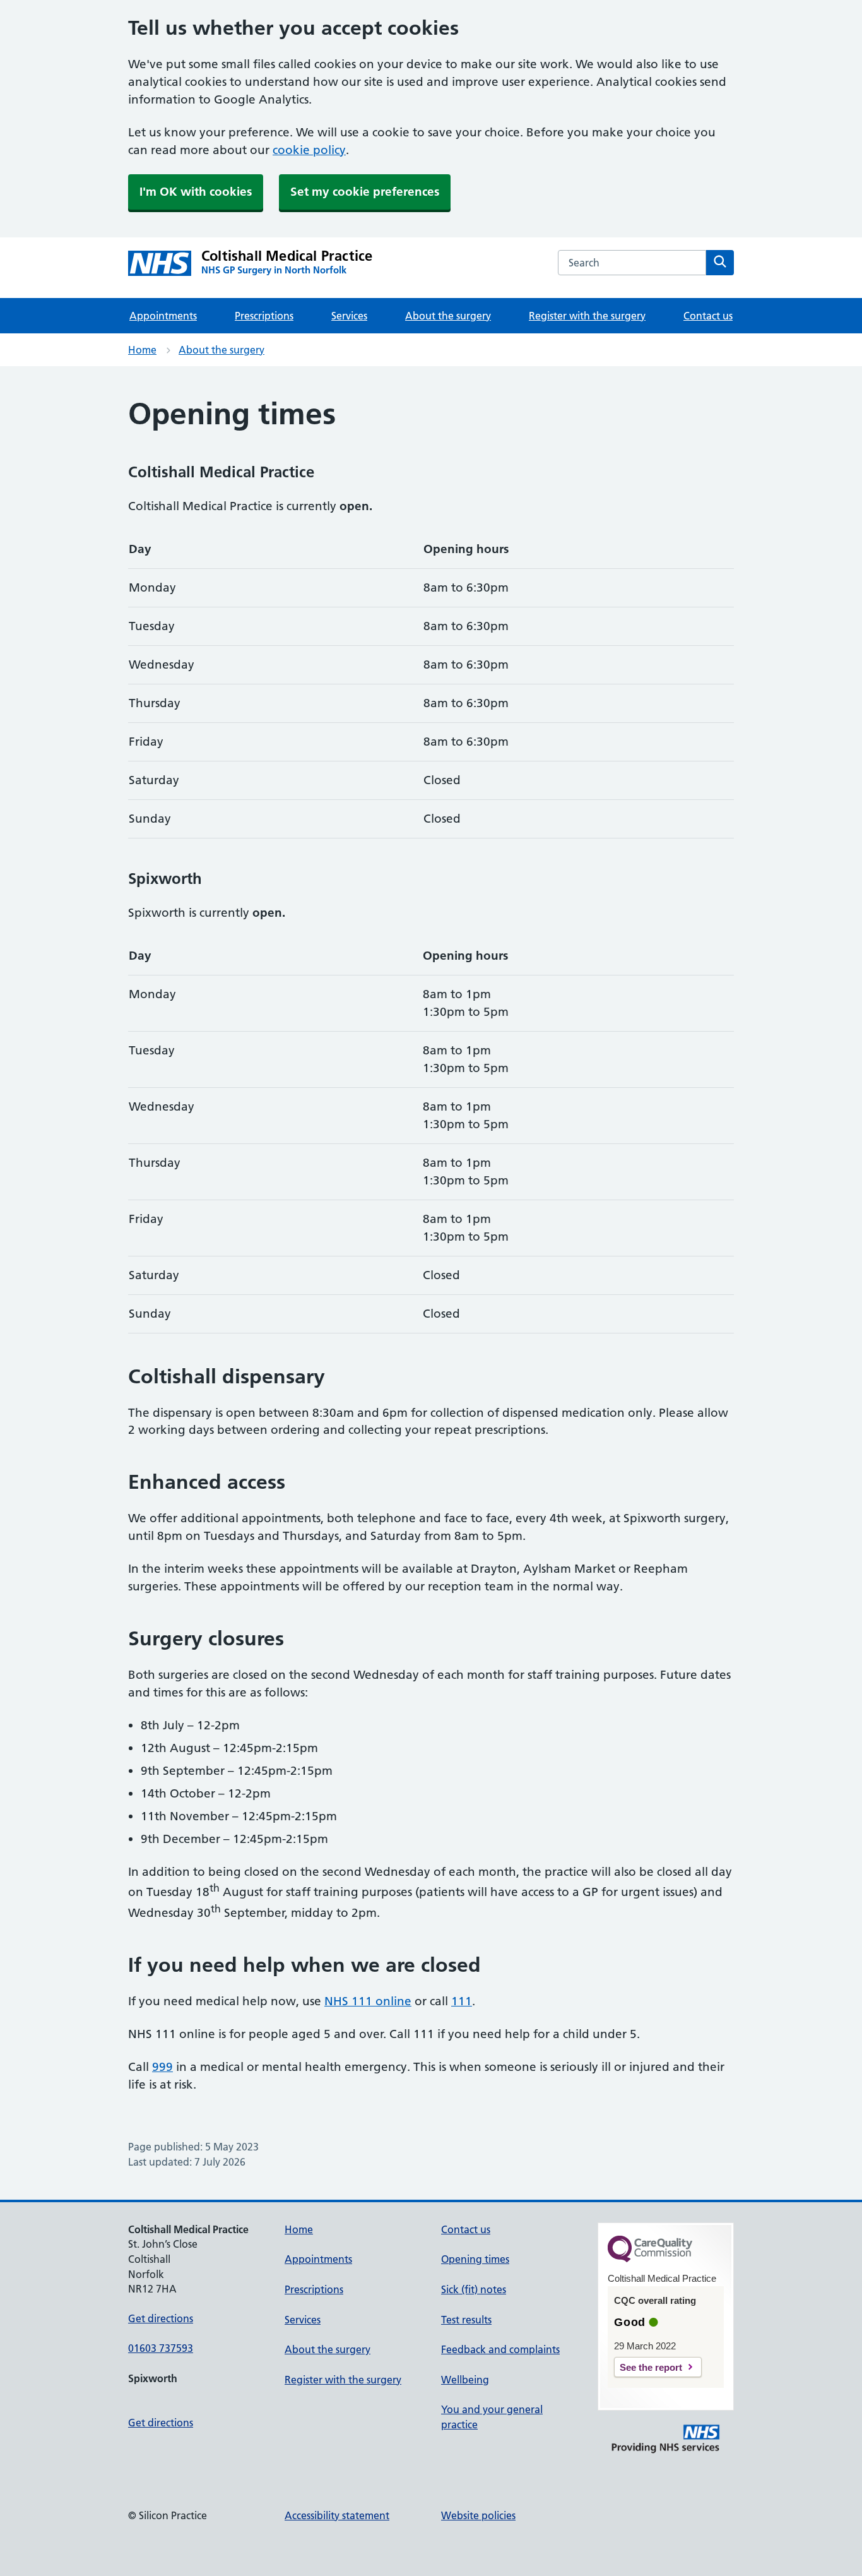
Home (142, 350)
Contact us (708, 316)
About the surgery (448, 316)
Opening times (475, 2259)
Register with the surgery (587, 316)
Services (349, 316)
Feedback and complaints (500, 2349)
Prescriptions (264, 316)
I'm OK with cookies (196, 192)
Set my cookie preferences (365, 192)
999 (162, 2067)
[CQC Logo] (650, 2259)
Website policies (478, 2515)
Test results (466, 2320)
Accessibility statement (337, 2515)
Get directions (161, 2318)
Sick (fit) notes (474, 2289)
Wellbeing (465, 2380)
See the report (651, 2367)
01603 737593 (161, 2348)
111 (462, 2001)
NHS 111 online (368, 2001)
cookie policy (309, 150)
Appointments (163, 316)
